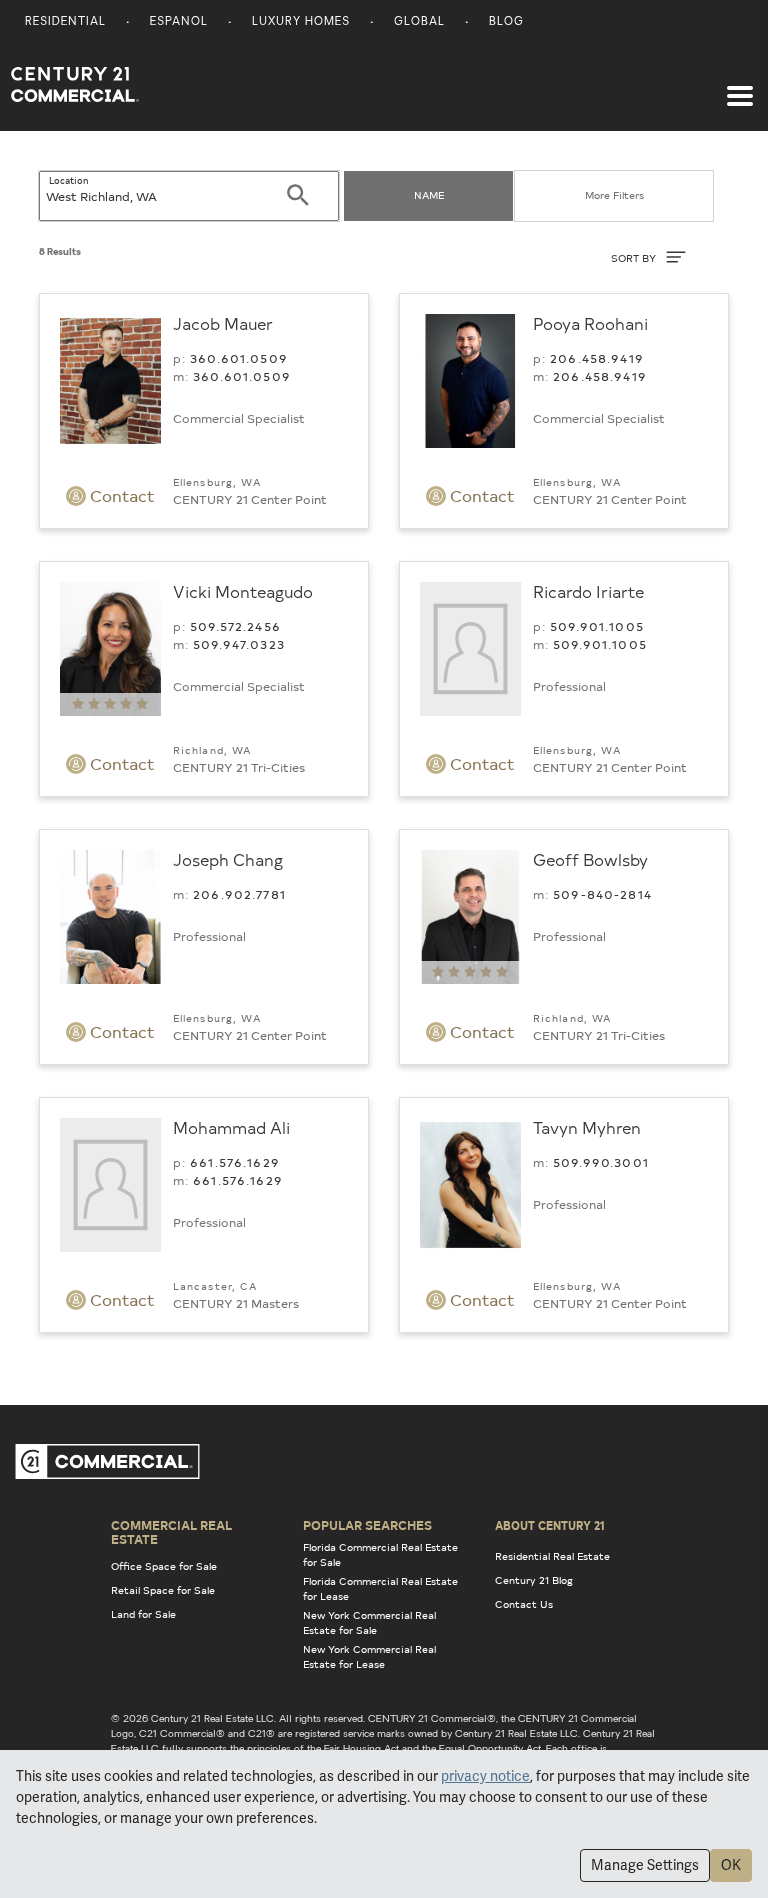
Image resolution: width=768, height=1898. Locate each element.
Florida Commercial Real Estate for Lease (380, 1588)
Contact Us (524, 1604)
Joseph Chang (228, 859)
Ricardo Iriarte (588, 591)
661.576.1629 (235, 1162)
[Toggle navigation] (740, 86)
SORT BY (635, 258)
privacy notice (485, 1776)
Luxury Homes (301, 22)
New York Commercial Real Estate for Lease (369, 1656)
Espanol (179, 22)
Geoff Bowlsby (590, 859)
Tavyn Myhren (587, 1127)
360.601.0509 (239, 358)
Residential (65, 22)
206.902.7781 (239, 894)
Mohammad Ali (231, 1127)
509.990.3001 (601, 1162)
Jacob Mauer (223, 323)
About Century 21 (550, 1525)
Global (419, 22)
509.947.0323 (239, 644)
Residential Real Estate (552, 1556)
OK (731, 1865)
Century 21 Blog (534, 1580)
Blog (506, 22)
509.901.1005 (597, 626)
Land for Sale (143, 1614)
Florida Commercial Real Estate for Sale (380, 1554)
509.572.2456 (235, 626)
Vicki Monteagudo (243, 591)
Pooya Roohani (590, 323)
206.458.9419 (597, 358)
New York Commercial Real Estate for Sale (369, 1622)
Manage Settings (645, 1865)
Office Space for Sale (164, 1566)
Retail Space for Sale (163, 1590)
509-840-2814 (602, 894)
